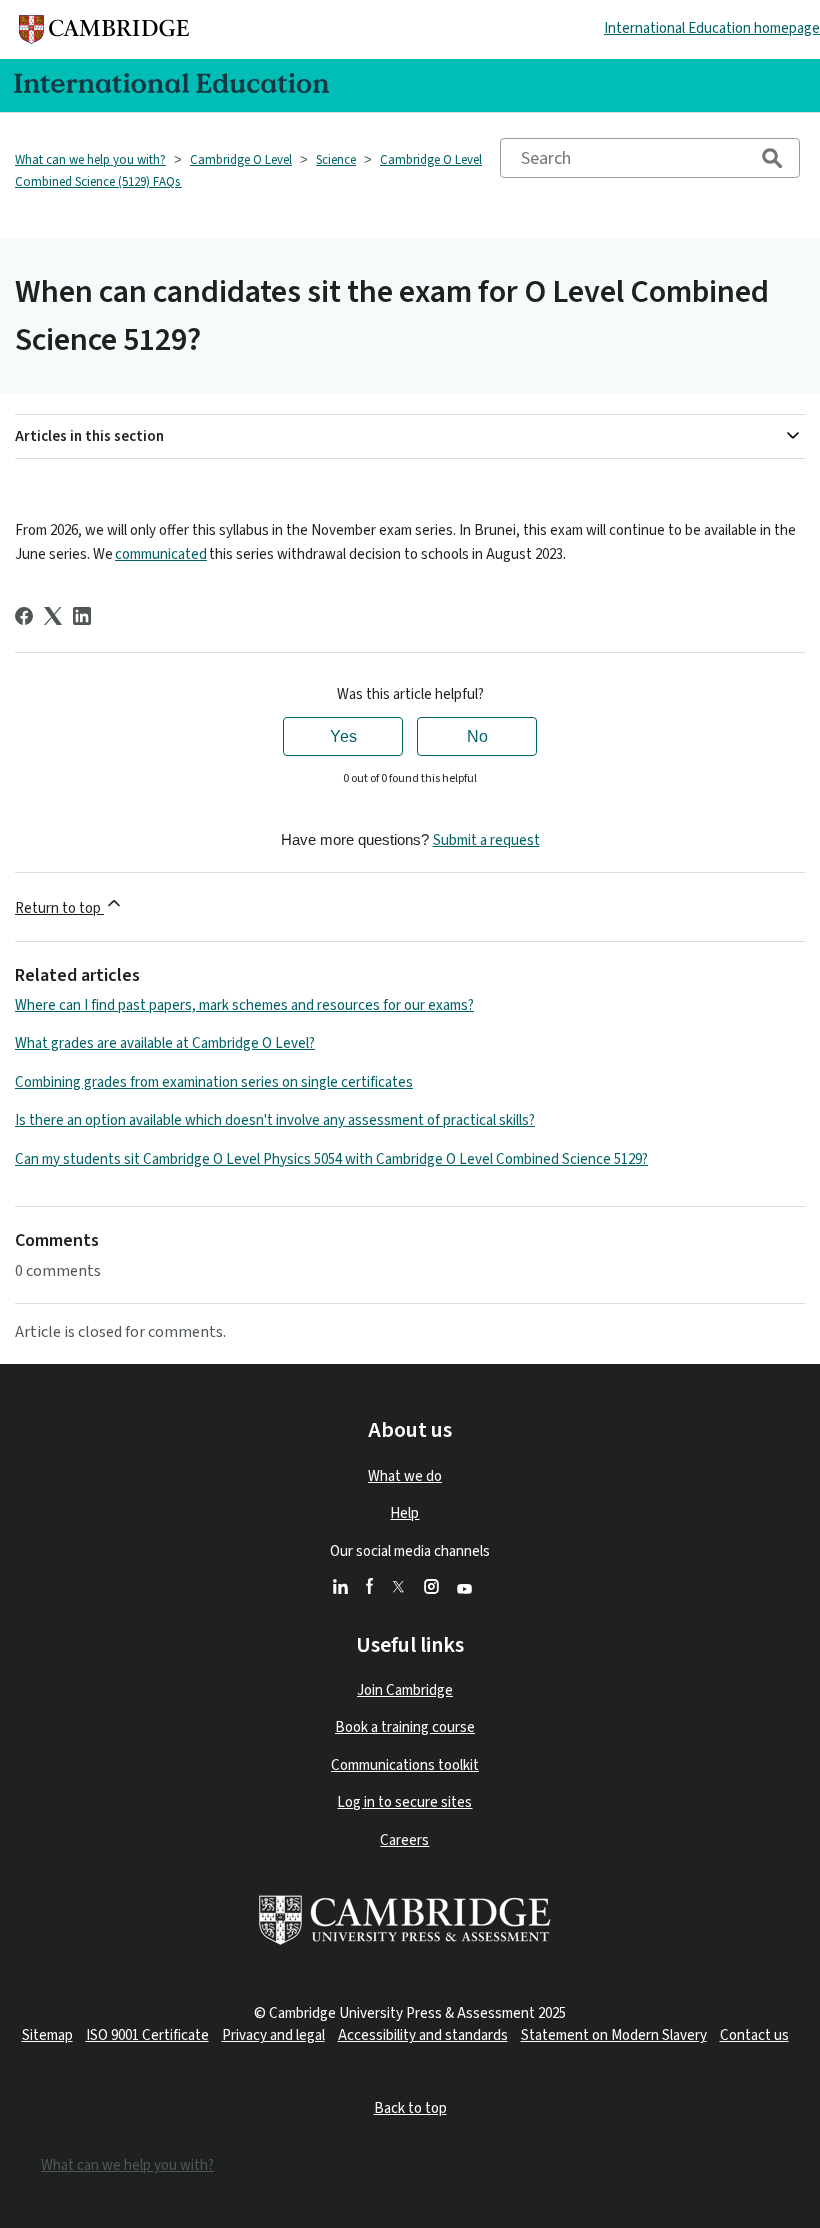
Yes (343, 736)
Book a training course (405, 1727)
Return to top (59, 908)
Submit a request (486, 840)
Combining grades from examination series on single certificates (214, 1082)
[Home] (104, 29)
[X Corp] (53, 616)
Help (404, 1513)
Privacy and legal (273, 2035)
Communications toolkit (405, 1765)
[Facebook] (24, 616)
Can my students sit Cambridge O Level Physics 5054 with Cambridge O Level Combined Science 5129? (331, 1159)
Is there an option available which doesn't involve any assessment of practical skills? (275, 1120)
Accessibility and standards (423, 2035)
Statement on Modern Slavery (614, 2035)
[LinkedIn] (82, 616)
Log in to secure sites (404, 1802)
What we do (405, 1476)
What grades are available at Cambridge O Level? (165, 1043)
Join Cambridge (405, 1690)
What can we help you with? (90, 160)
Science (336, 160)
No (477, 736)
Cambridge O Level (241, 160)
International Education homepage (712, 28)
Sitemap (47, 2035)
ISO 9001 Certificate (147, 2035)
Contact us (754, 2035)
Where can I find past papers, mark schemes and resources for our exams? (244, 1005)
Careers (404, 1840)
